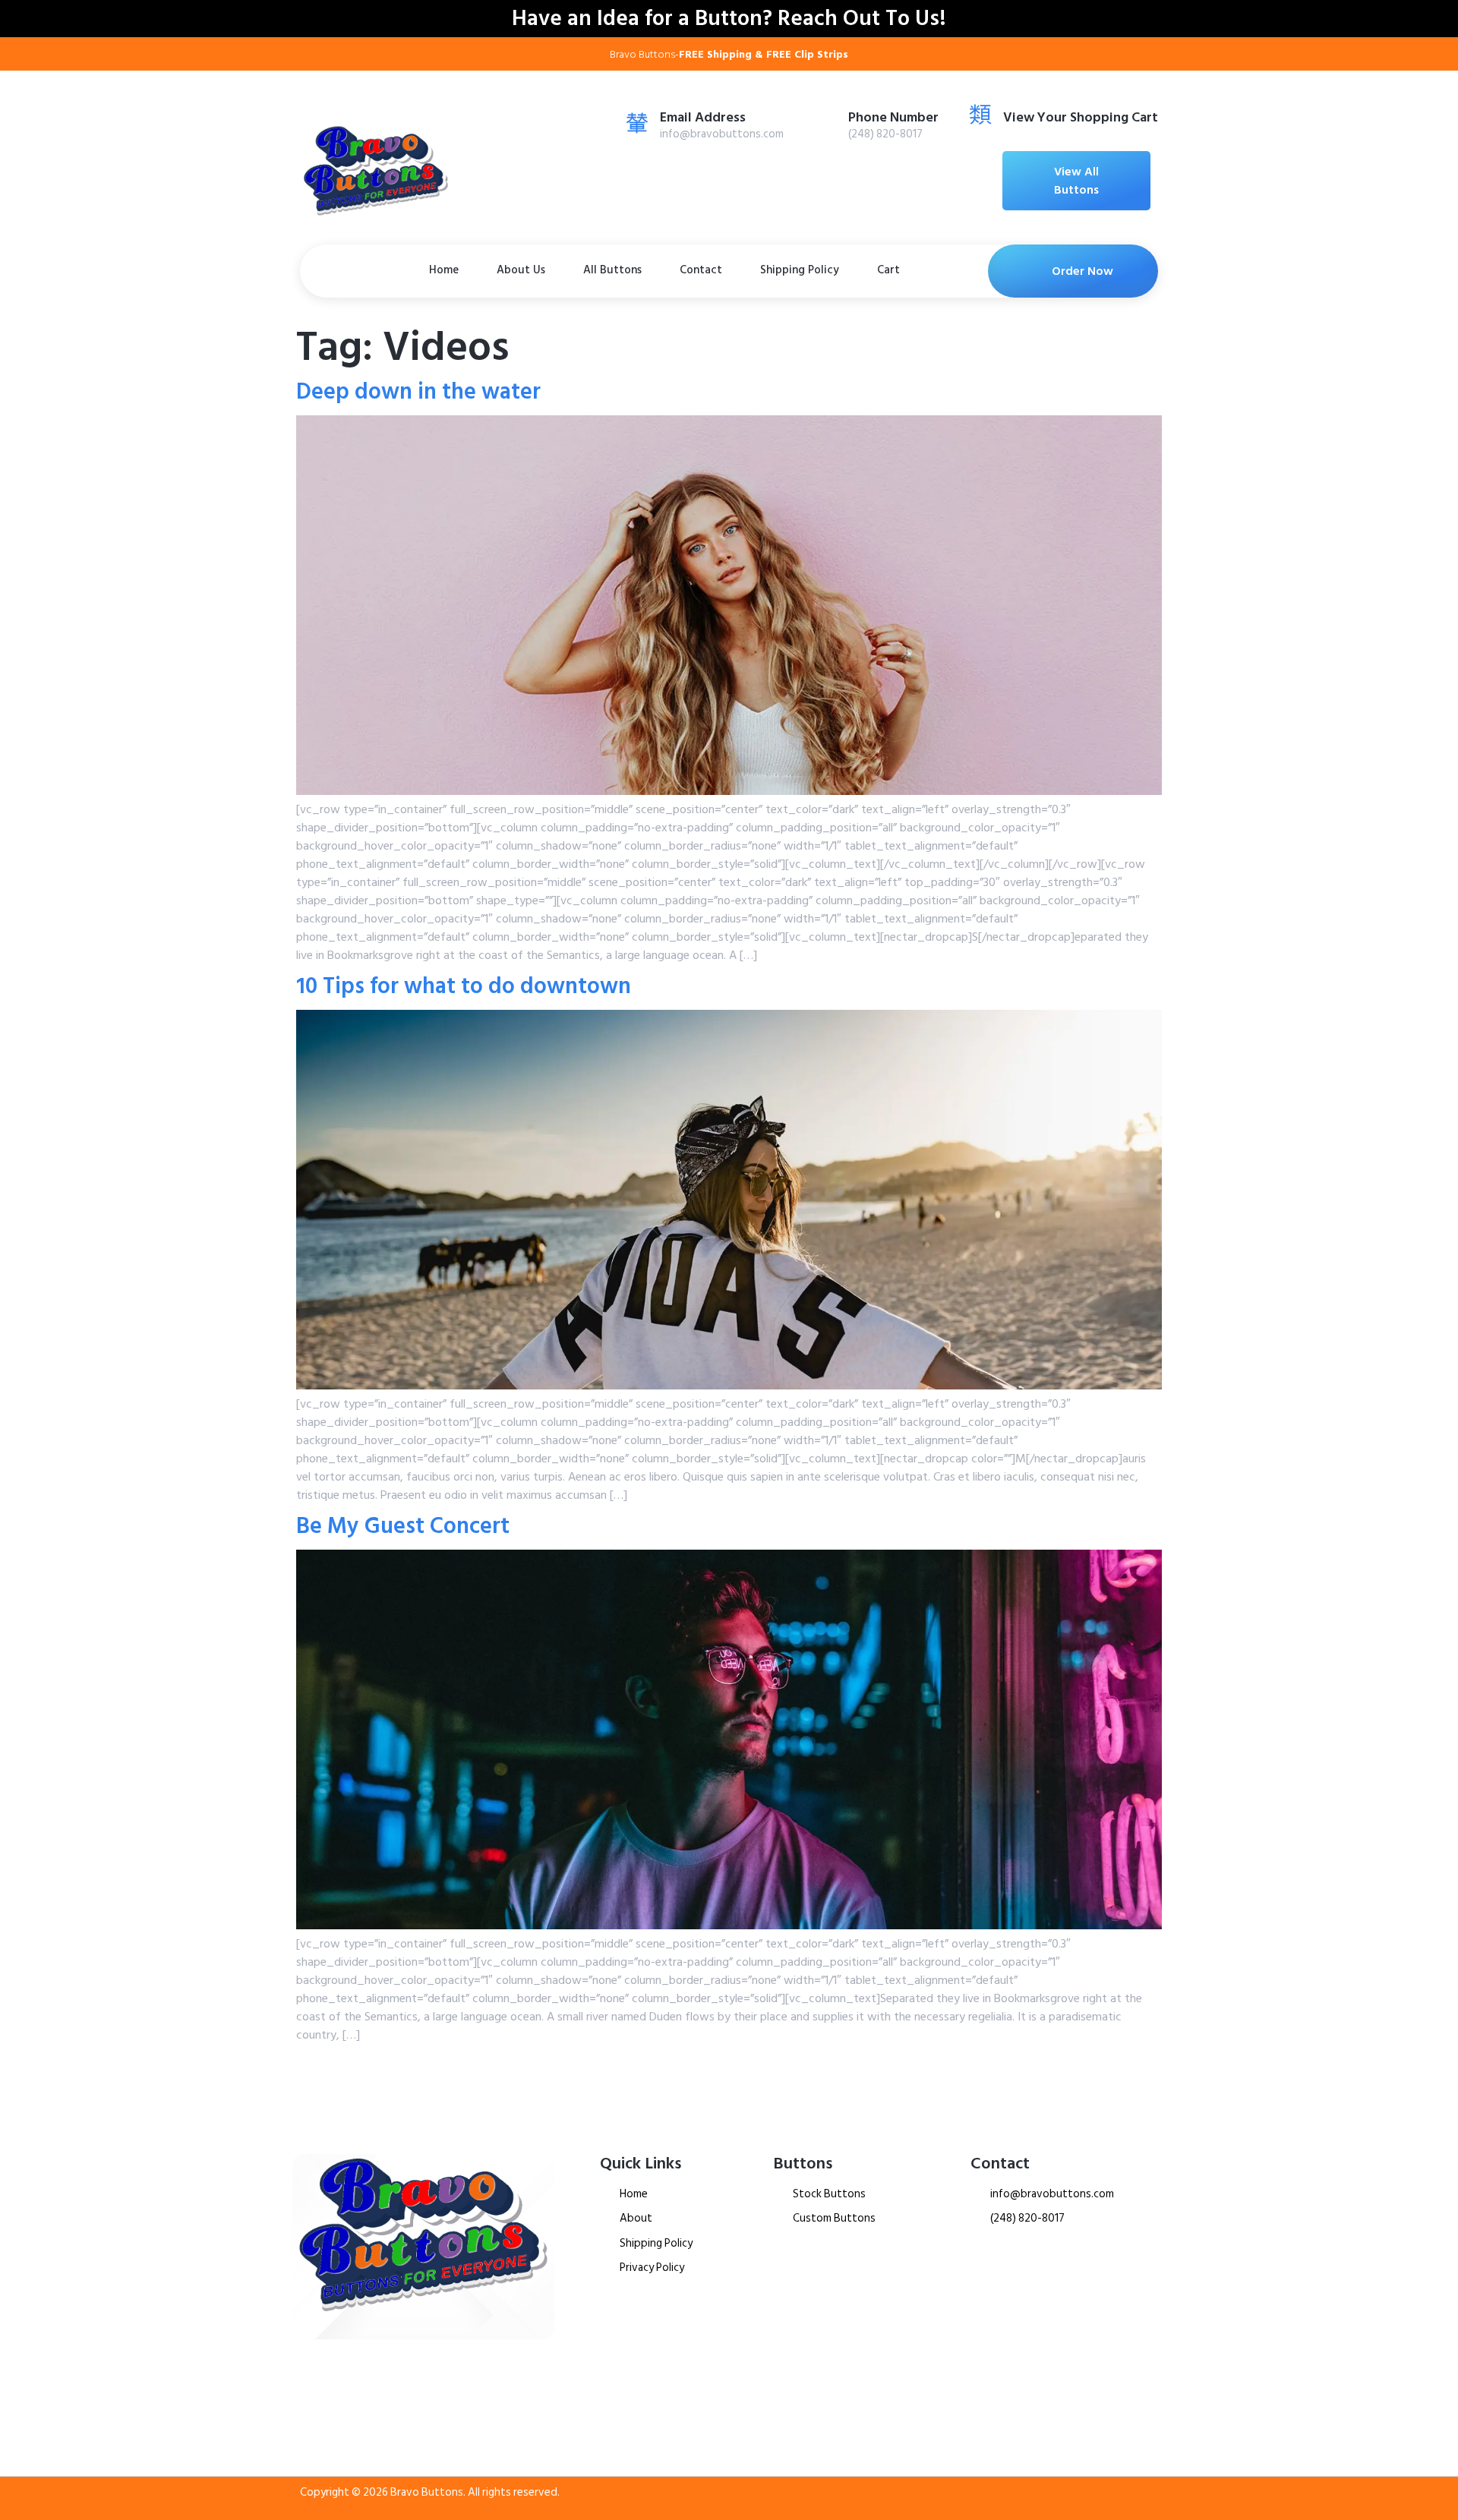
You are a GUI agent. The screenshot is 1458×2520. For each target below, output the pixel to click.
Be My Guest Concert (403, 1526)
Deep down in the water (418, 392)
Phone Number (893, 117)
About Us (521, 270)
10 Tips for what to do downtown (464, 986)
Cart (888, 270)
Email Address (703, 117)
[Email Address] (637, 122)
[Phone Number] (825, 122)
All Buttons (612, 270)
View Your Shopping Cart (1081, 117)
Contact (701, 270)
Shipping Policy (800, 270)
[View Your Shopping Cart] (980, 114)
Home (444, 270)
